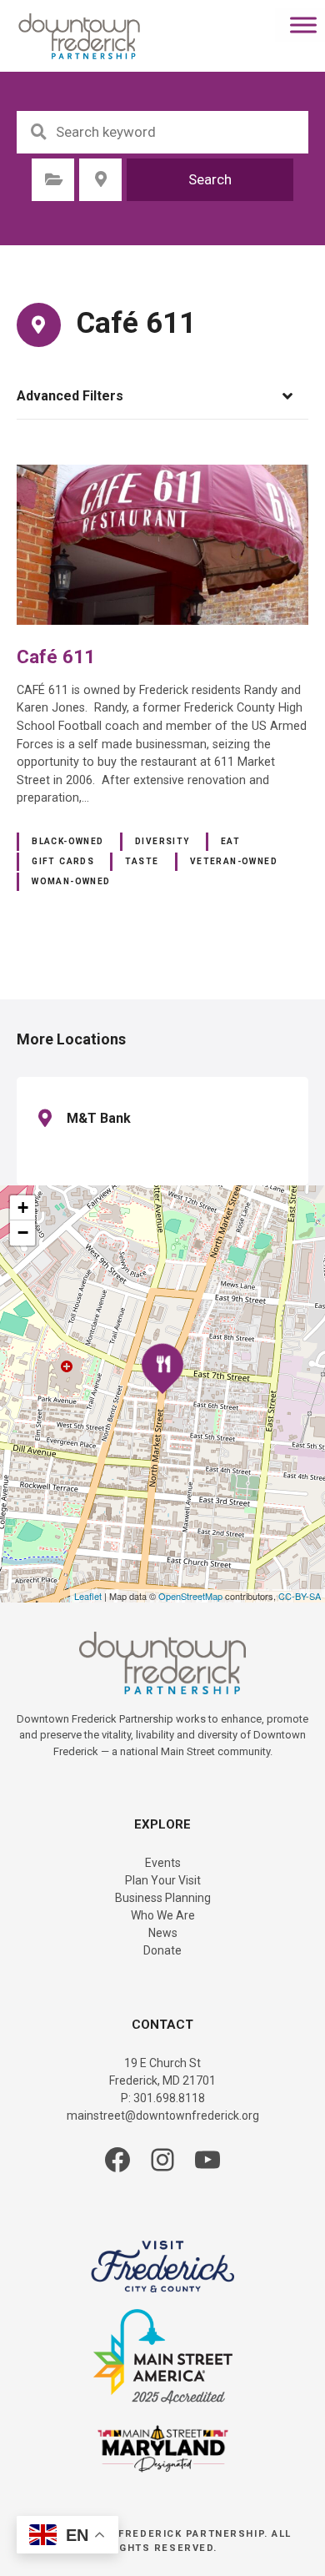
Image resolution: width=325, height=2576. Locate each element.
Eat (230, 841)
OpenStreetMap (190, 1596)
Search (210, 179)
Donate (162, 1950)
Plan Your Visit (163, 1880)
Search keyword (38, 132)
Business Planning (163, 1898)
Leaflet (88, 1596)
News (163, 1933)
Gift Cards (63, 861)
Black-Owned (68, 841)
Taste (142, 861)
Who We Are (163, 1915)
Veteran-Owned (234, 861)
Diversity (162, 841)
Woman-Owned (71, 881)
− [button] (23, 1233)
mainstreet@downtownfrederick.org (163, 2116)
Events (163, 1863)
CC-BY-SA (300, 1596)
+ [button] (23, 1207)
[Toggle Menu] (303, 25)
